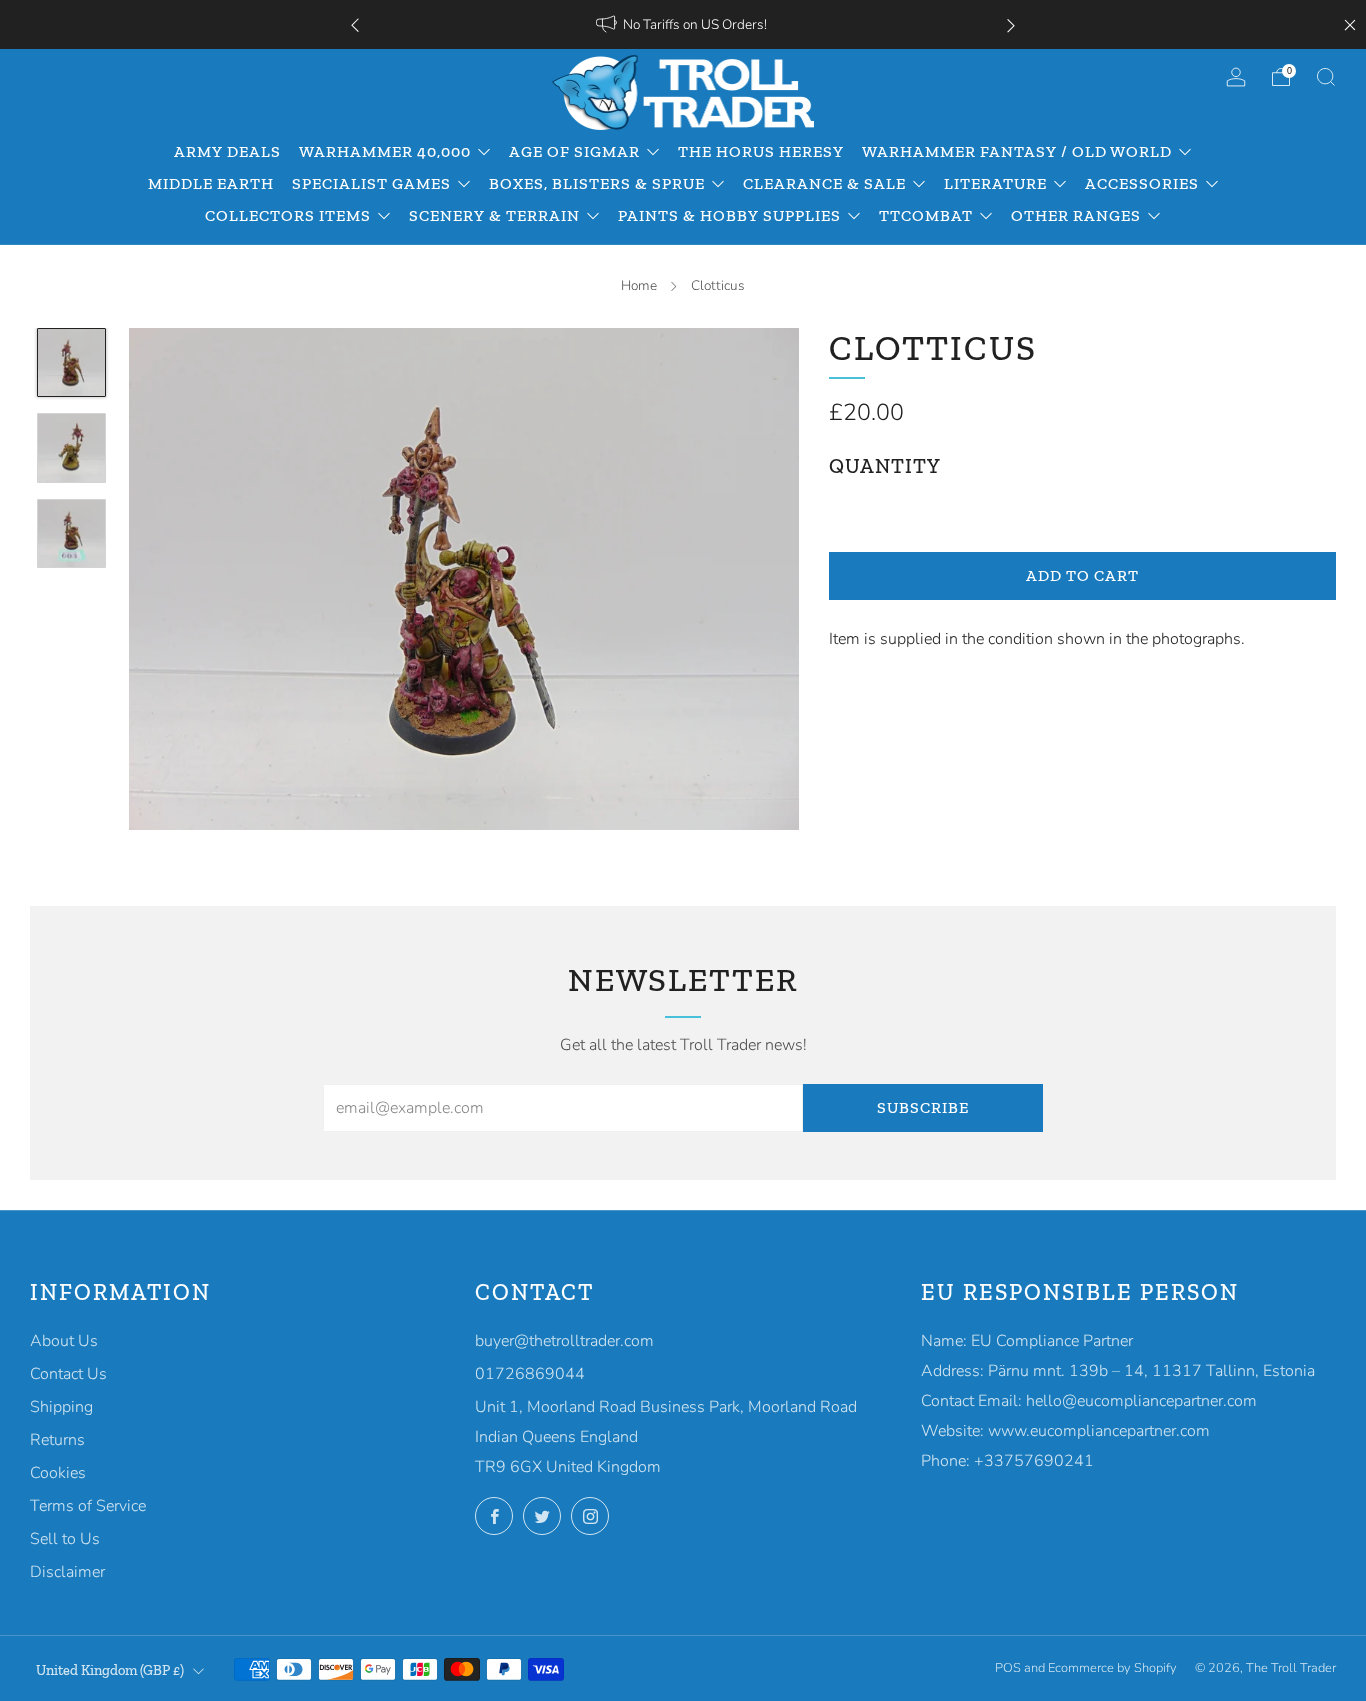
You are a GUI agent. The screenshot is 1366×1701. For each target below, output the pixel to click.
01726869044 (530, 1374)
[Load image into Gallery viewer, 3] (72, 534)
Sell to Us (65, 1539)
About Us (64, 1341)
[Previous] (355, 24)
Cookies (58, 1473)
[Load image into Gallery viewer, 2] (72, 448)
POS (1008, 1668)
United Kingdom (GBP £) (110, 1670)
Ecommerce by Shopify (1112, 1668)
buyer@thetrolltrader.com (564, 1341)
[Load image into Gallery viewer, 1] (72, 363)
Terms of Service (88, 1506)
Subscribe (923, 1107)
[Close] (1350, 25)
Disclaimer (67, 1572)
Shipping (61, 1407)
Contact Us (68, 1374)
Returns (57, 1440)
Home (639, 285)
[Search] (1326, 77)
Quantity (885, 466)
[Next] (1011, 24)
